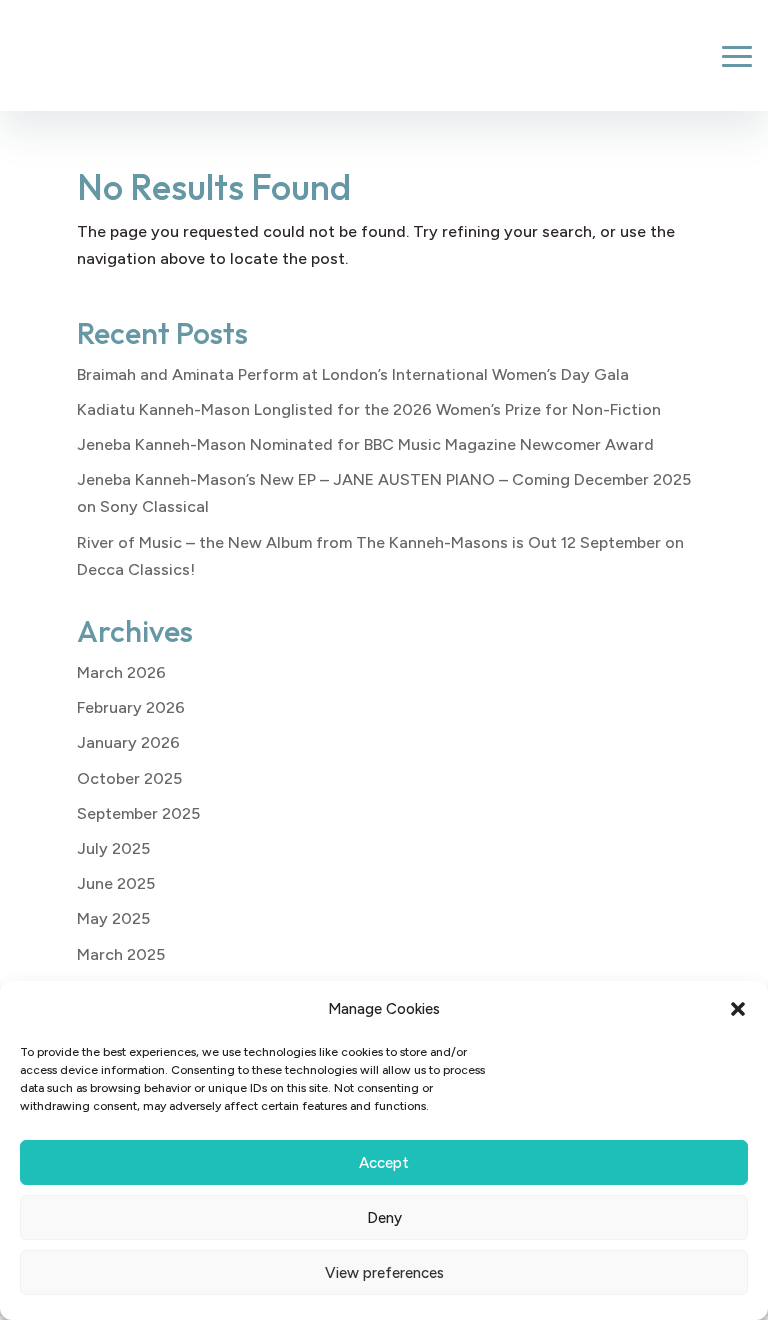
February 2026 (131, 707)
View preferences (384, 1273)
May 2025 (113, 918)
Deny (384, 1218)
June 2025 (116, 883)
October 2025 (129, 778)
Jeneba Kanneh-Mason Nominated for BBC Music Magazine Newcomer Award (365, 444)
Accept (384, 1163)
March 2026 (121, 672)
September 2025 (138, 813)
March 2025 (121, 954)
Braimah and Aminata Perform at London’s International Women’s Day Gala (353, 374)
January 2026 (128, 742)
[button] (738, 1009)
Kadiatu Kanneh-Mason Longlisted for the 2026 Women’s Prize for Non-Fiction (369, 409)
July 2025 (113, 848)
